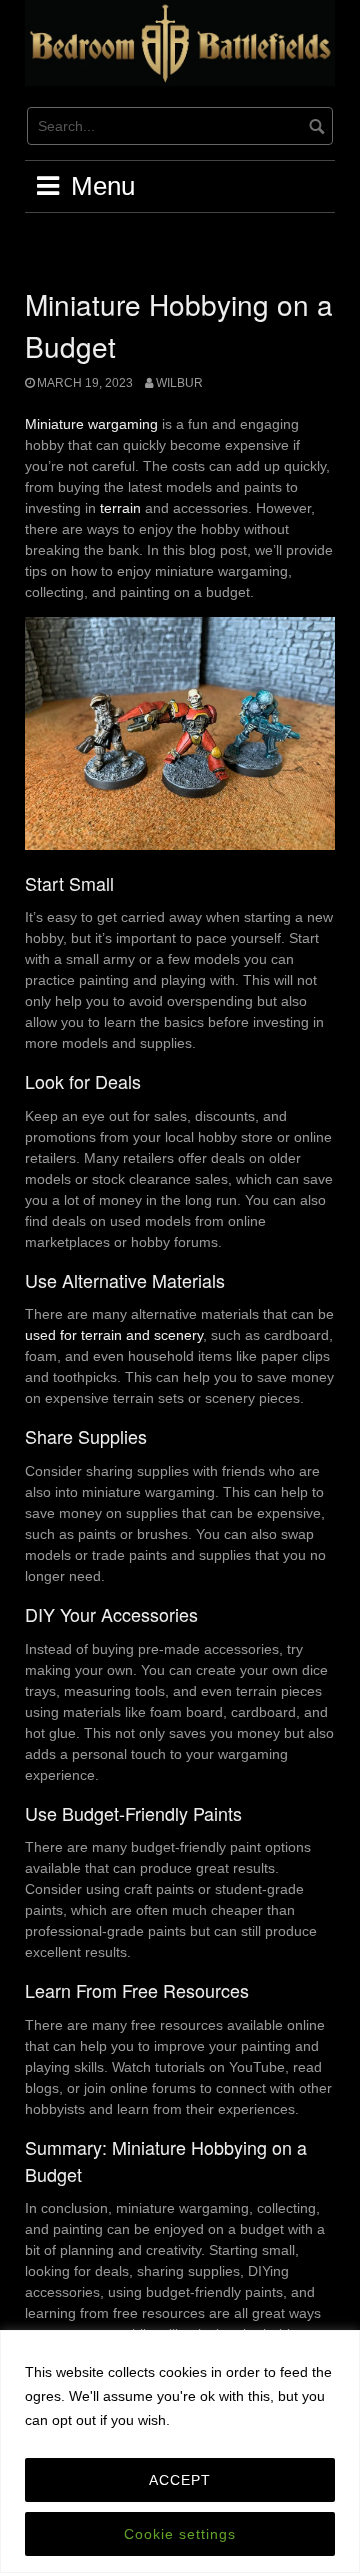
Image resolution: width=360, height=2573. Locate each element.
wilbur (179, 383)
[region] (180, 2451)
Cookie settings (180, 2534)
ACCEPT (180, 2480)
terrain (120, 508)
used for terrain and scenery (114, 1335)
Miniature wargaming (91, 424)
